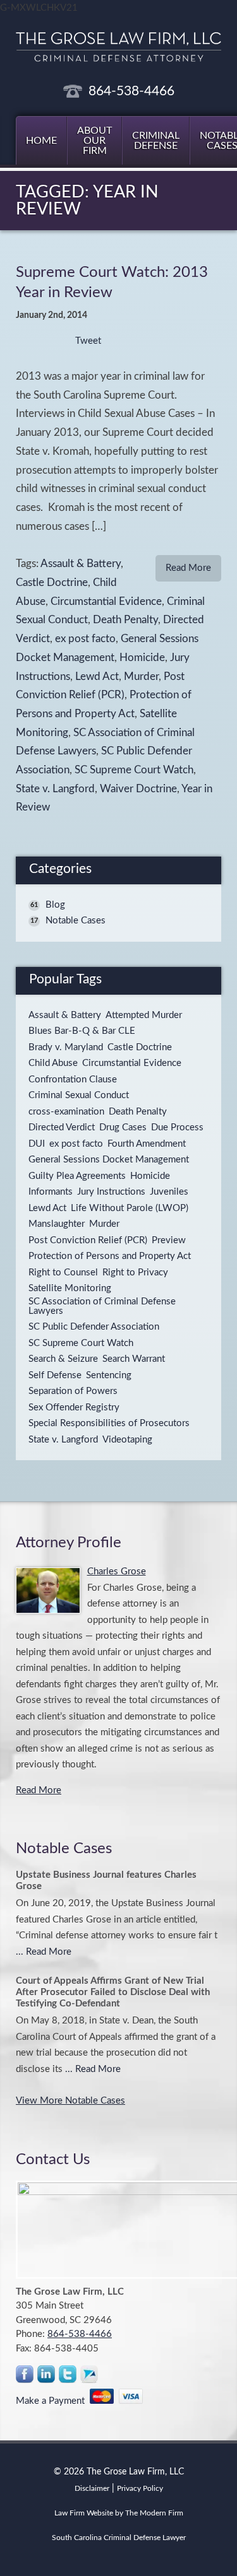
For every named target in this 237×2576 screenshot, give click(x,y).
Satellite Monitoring (70, 1288)
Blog (55, 905)
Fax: (25, 2349)
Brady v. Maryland (66, 1047)
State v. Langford (55, 789)
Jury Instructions (111, 1192)
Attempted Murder (144, 1015)
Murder (141, 677)
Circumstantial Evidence (106, 602)
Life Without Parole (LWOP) (130, 1208)
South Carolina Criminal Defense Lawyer (119, 2538)
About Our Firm (94, 141)
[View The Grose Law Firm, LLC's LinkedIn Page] (47, 2377)
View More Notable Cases (70, 2101)
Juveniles (169, 1192)
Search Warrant (134, 1359)
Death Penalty (125, 620)
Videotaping (127, 1440)
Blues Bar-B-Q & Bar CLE (82, 1031)
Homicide (142, 658)
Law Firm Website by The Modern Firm (119, 2513)
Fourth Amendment (147, 1144)
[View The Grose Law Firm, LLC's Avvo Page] (90, 2377)
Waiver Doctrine (138, 789)
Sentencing (109, 1375)
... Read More (44, 1952)
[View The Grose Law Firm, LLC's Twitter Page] (68, 2377)
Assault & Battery (81, 564)
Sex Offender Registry (74, 1408)
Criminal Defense (156, 141)
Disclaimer (92, 2488)
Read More (188, 568)
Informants (51, 1192)
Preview (169, 1240)
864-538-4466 (131, 91)
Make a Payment (53, 2401)
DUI (37, 1144)
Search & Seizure (63, 1359)
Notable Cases (76, 921)
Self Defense (55, 1375)
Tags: (28, 564)
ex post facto (85, 639)
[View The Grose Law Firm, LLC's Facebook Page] (25, 2377)
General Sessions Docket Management (109, 1160)
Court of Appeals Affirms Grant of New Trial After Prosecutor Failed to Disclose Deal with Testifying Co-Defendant (113, 1992)
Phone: (32, 2334)
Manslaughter (57, 1224)
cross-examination (66, 1112)
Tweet (88, 341)
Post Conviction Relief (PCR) (88, 1240)
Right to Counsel (63, 1273)
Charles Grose (117, 1572)
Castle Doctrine (52, 583)
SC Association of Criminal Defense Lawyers (102, 1306)
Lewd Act (97, 677)
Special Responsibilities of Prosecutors (109, 1423)
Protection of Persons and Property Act (110, 1256)
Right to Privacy (135, 1273)
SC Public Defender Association (94, 1327)
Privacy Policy (140, 2488)
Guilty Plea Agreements (77, 1176)
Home (41, 141)
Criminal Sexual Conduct (79, 1095)
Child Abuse (53, 1063)
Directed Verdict (62, 1127)
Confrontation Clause (73, 1080)
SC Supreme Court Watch (134, 770)
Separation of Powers (73, 1391)
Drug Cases (123, 1127)
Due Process (177, 1127)
